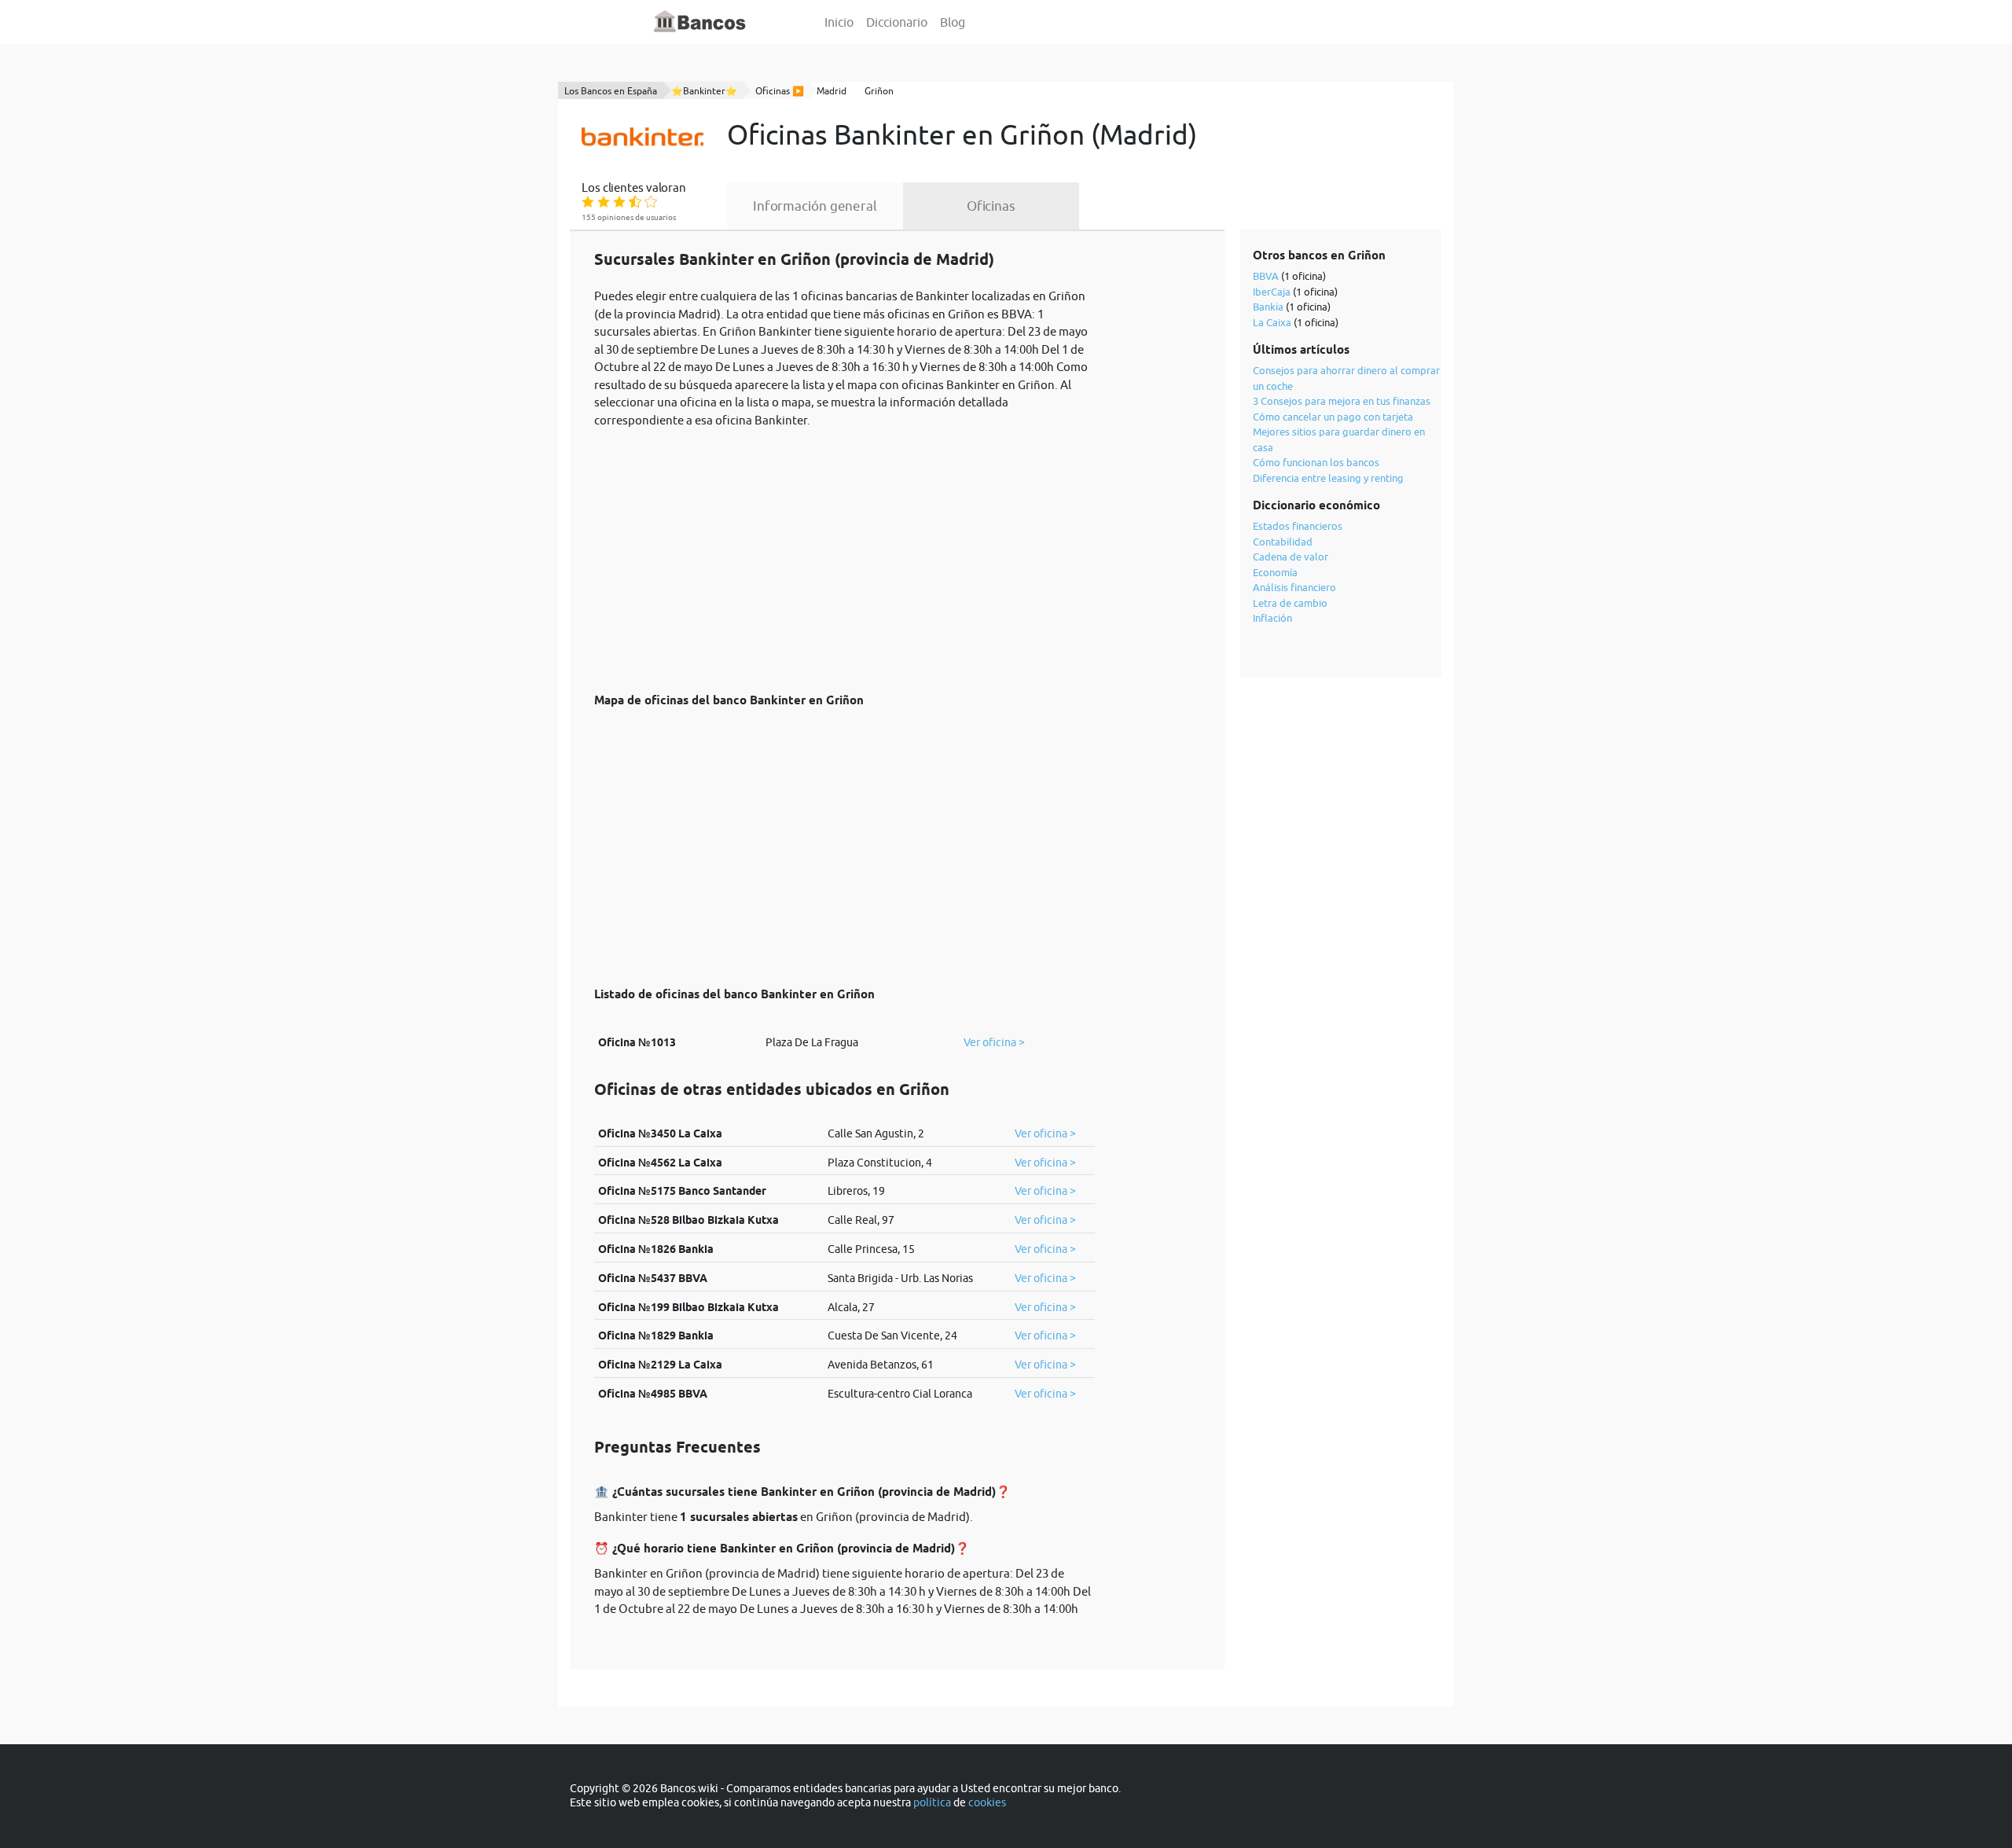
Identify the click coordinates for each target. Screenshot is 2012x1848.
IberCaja (1272, 292)
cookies (987, 1802)
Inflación (1272, 618)
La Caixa (1272, 322)
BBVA (1266, 276)
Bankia (1268, 307)
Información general (815, 206)
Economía (1275, 572)
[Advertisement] (844, 552)
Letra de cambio (1290, 603)
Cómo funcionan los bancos (1316, 462)
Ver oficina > (994, 1042)
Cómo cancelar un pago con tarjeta (1333, 417)
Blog (953, 22)
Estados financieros (1298, 526)
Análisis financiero (1294, 587)
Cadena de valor (1291, 557)
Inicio (839, 22)
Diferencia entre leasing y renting (1328, 478)
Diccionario (897, 22)
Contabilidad (1283, 542)
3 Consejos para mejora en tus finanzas (1342, 401)
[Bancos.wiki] (700, 22)
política (932, 1802)
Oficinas (991, 206)
